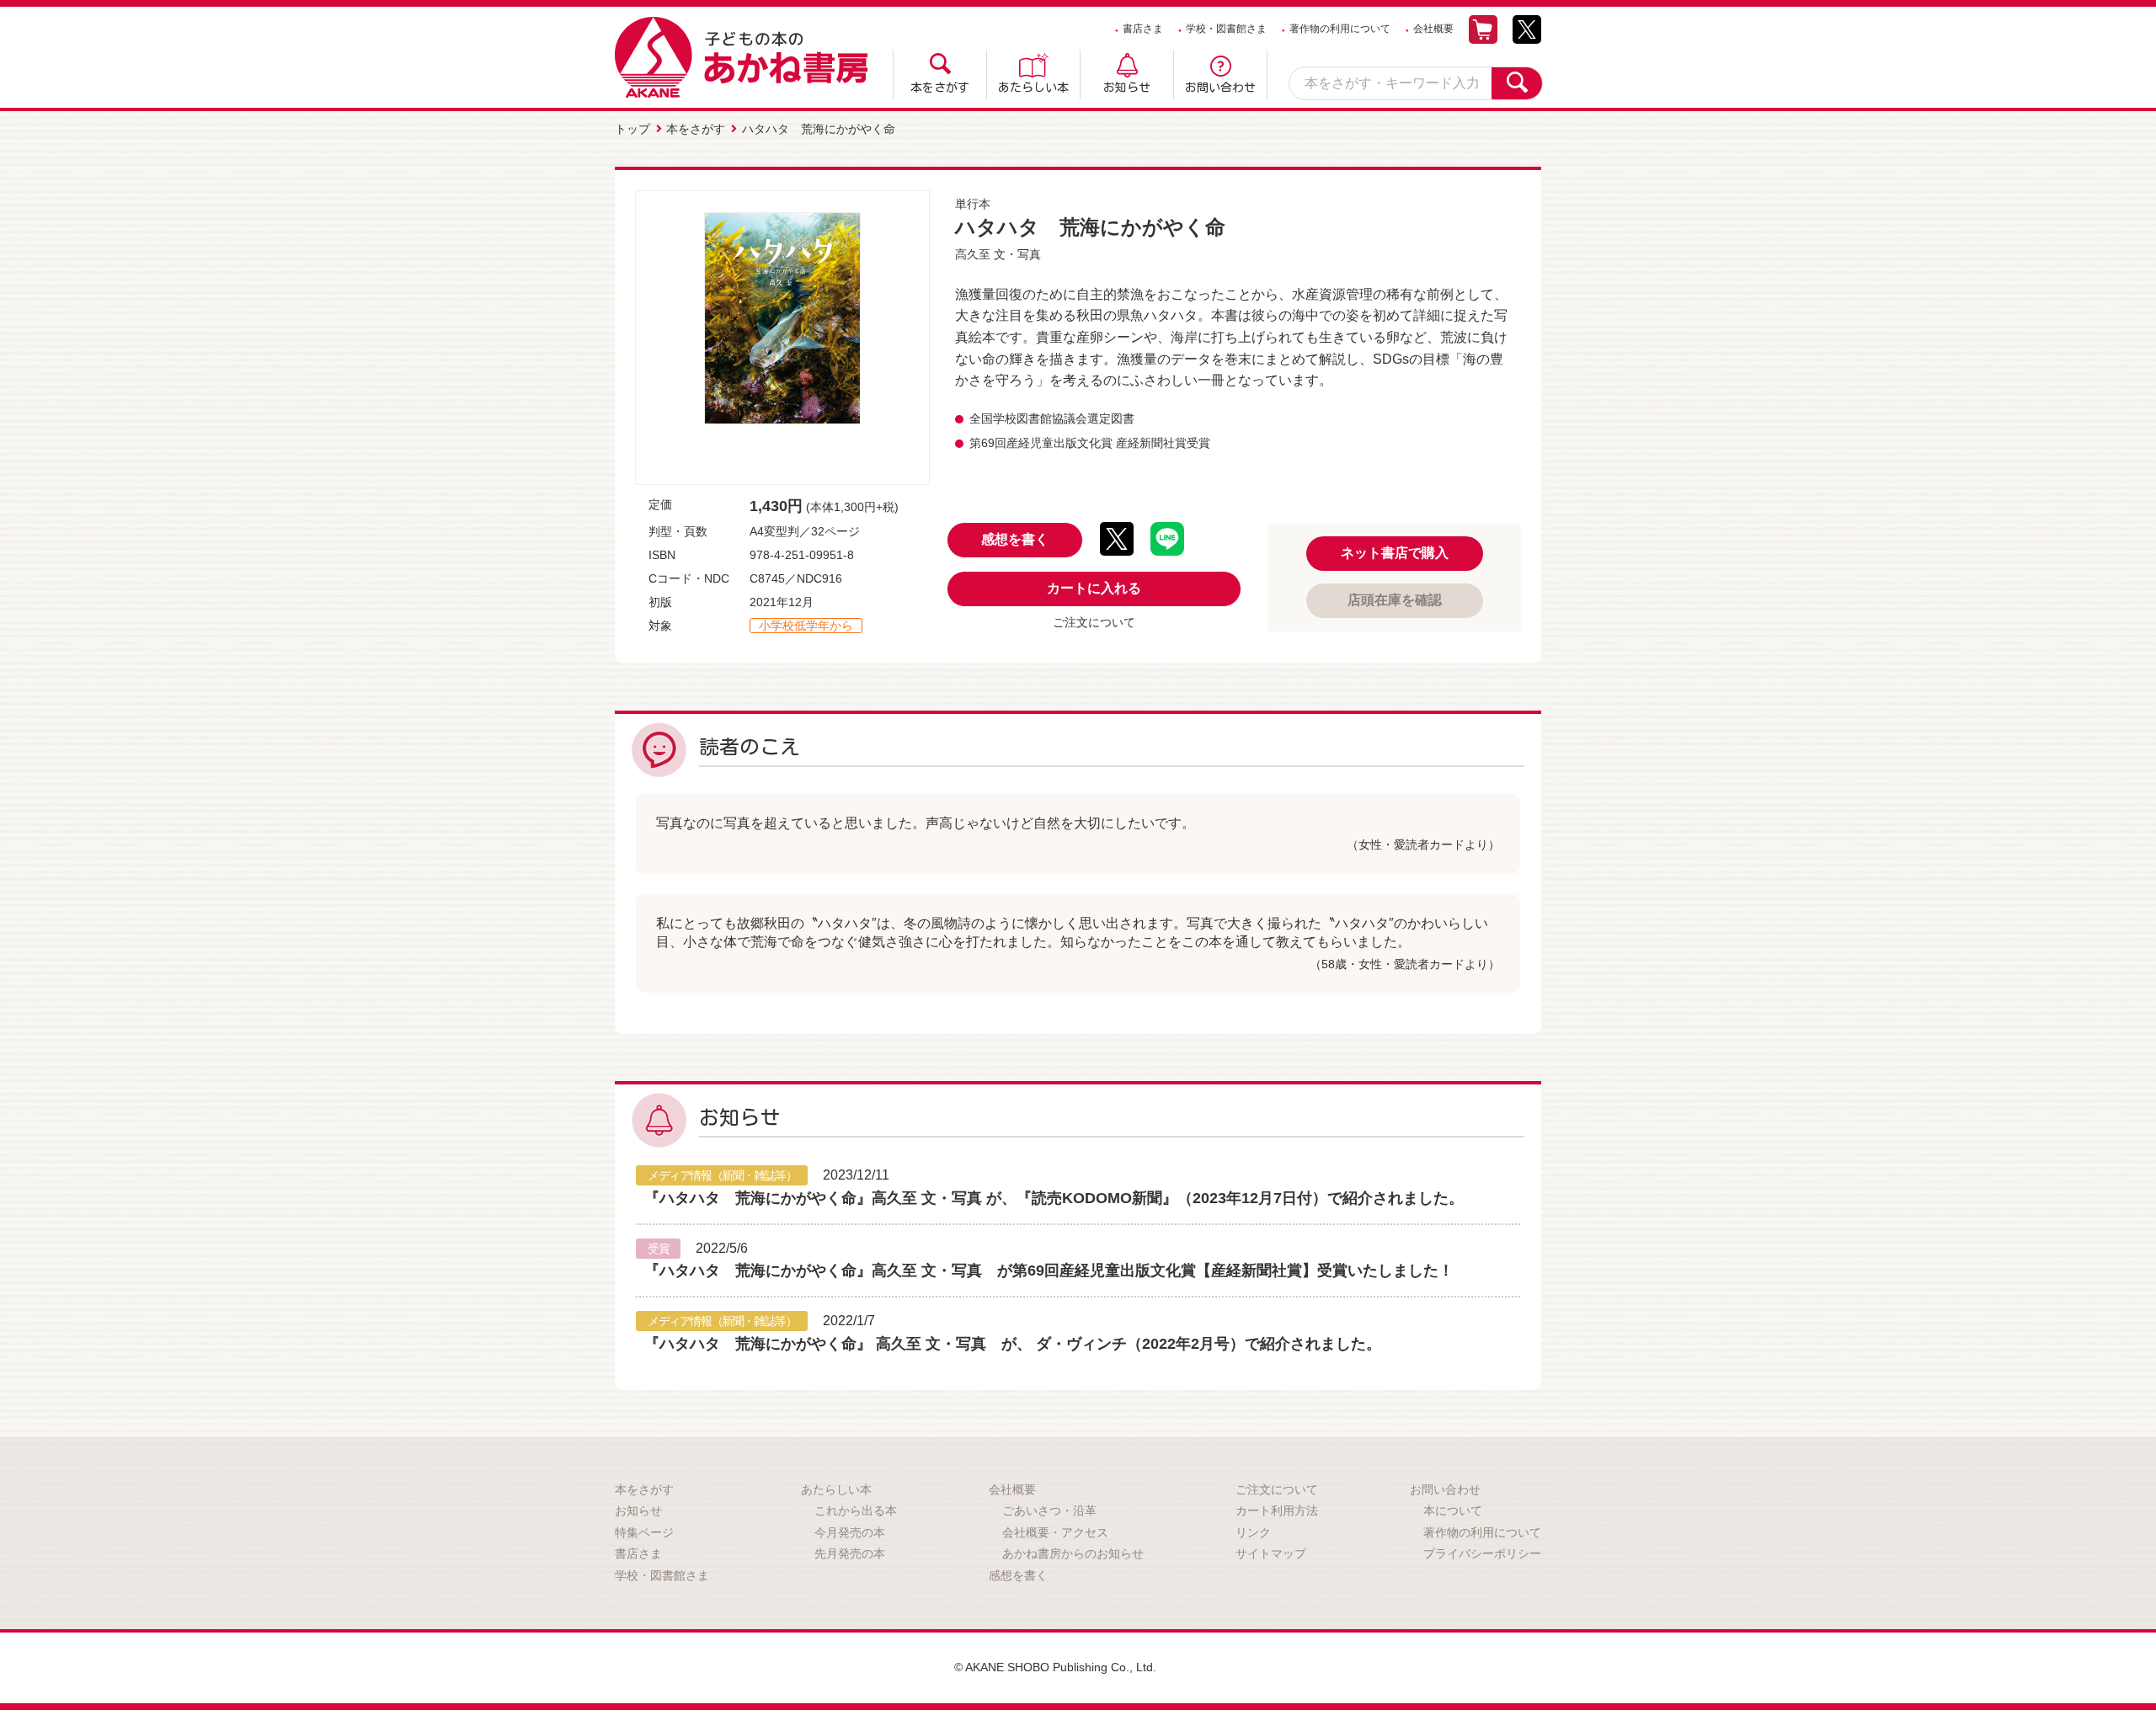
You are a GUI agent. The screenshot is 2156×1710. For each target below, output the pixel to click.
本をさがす (940, 88)
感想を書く (1015, 539)
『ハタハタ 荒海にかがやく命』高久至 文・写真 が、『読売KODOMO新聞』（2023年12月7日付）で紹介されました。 (1054, 1198)
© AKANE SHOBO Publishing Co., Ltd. (1055, 1667)
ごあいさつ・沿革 (1049, 1510)
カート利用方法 (1277, 1510)
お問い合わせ (1220, 88)
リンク (1253, 1532)
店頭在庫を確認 (1395, 600)
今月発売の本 (850, 1532)
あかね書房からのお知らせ (1073, 1553)
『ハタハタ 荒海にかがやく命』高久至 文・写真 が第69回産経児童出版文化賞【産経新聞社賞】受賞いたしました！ (1049, 1271)
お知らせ (1127, 88)
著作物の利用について (1340, 29)
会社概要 (1433, 29)
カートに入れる (1094, 588)
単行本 (973, 204)
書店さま (1143, 29)
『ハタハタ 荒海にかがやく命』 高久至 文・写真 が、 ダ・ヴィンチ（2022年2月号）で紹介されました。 (1013, 1344)
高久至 (973, 254)
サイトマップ (1271, 1553)
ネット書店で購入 (1395, 553)
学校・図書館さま (1226, 29)
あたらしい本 (1033, 88)
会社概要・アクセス (1055, 1532)
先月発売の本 (850, 1553)
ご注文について (1094, 622)
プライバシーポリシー (1482, 1553)
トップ (632, 129)
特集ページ (644, 1532)
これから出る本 (856, 1510)
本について (1453, 1510)
